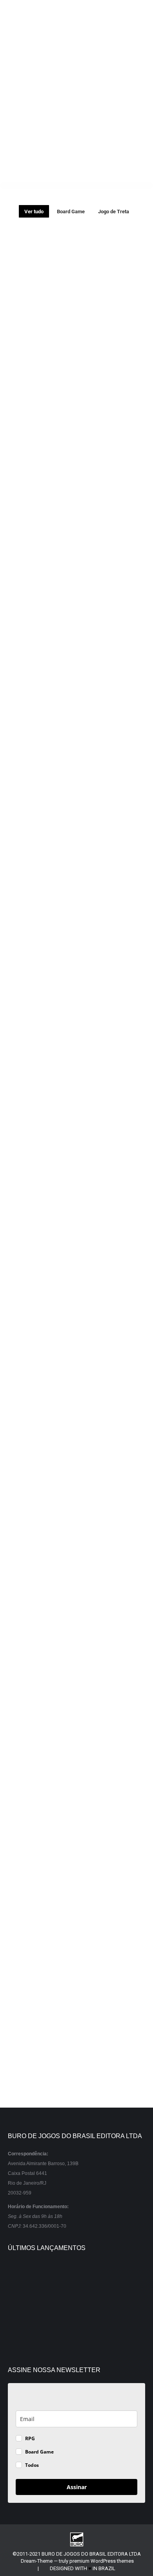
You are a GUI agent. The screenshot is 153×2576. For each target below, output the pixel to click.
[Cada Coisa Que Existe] (53, 2338)
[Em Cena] (23, 2338)
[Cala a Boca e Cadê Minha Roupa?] (83, 2338)
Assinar (77, 2487)
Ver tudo (34, 212)
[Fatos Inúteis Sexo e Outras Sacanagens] (53, 2308)
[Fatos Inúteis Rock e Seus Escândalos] (23, 2308)
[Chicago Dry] (114, 2308)
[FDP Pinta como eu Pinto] (114, 2338)
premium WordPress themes (102, 2561)
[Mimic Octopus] (114, 2278)
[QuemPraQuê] (83, 2308)
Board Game (71, 212)
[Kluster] (83, 2278)
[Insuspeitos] (23, 2278)
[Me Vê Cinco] (53, 2278)
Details (63, 270)
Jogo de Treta (114, 212)
